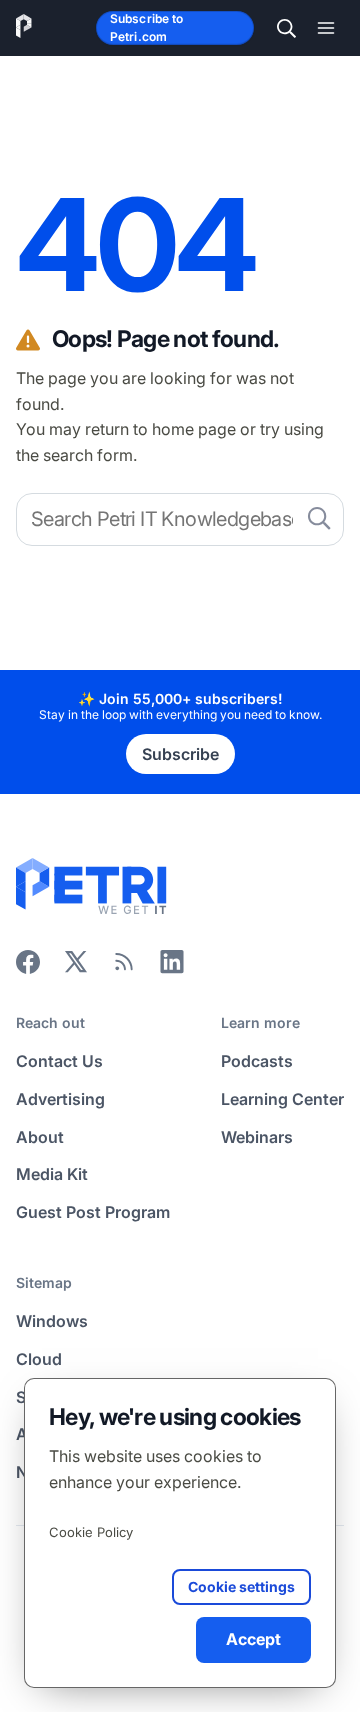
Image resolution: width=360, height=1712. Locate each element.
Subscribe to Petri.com (146, 27)
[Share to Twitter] (76, 968)
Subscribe (180, 754)
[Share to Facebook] (28, 968)
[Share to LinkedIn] (172, 968)
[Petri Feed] (124, 968)
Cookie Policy (91, 1532)
